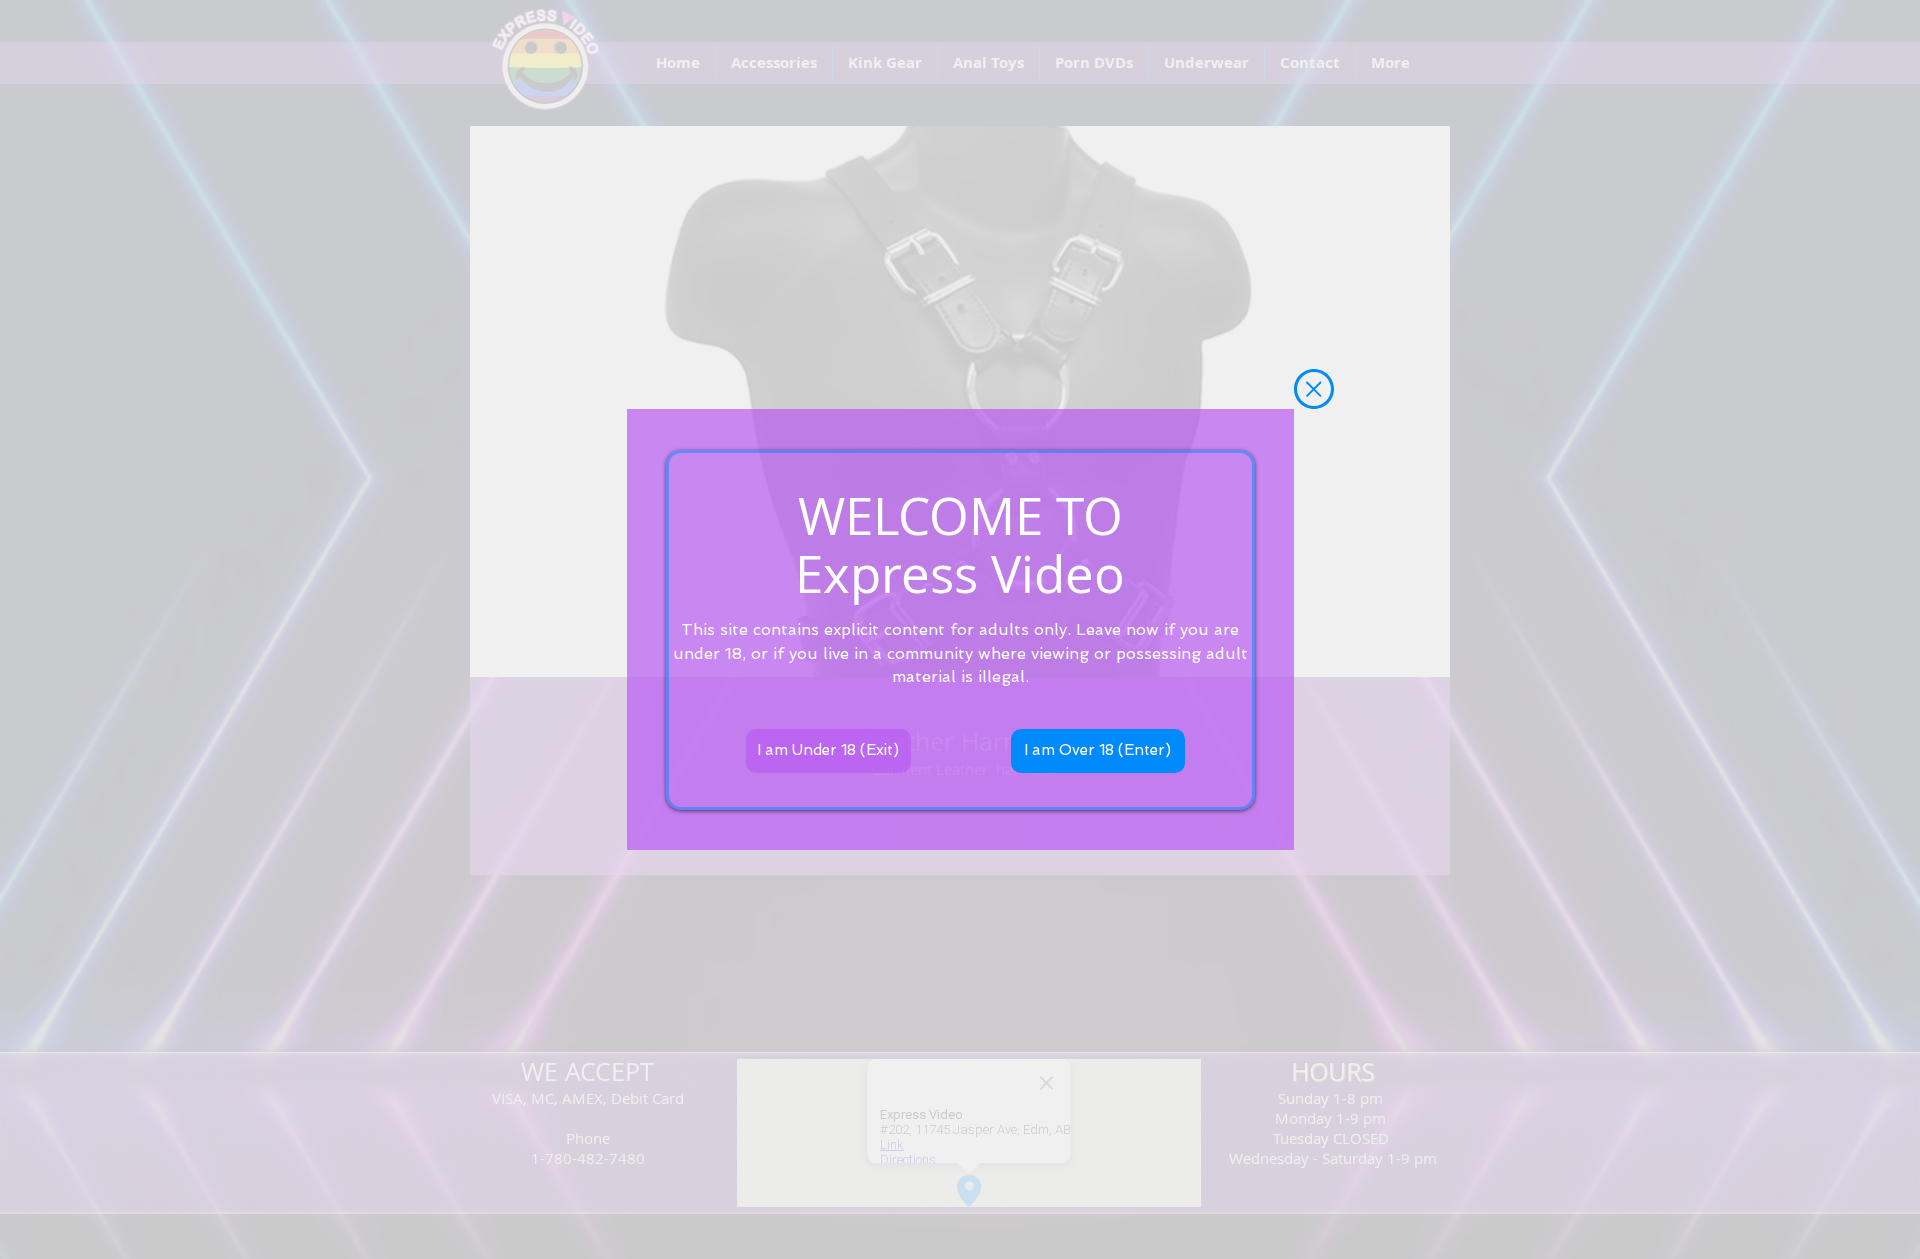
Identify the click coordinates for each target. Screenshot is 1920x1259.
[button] (1314, 389)
